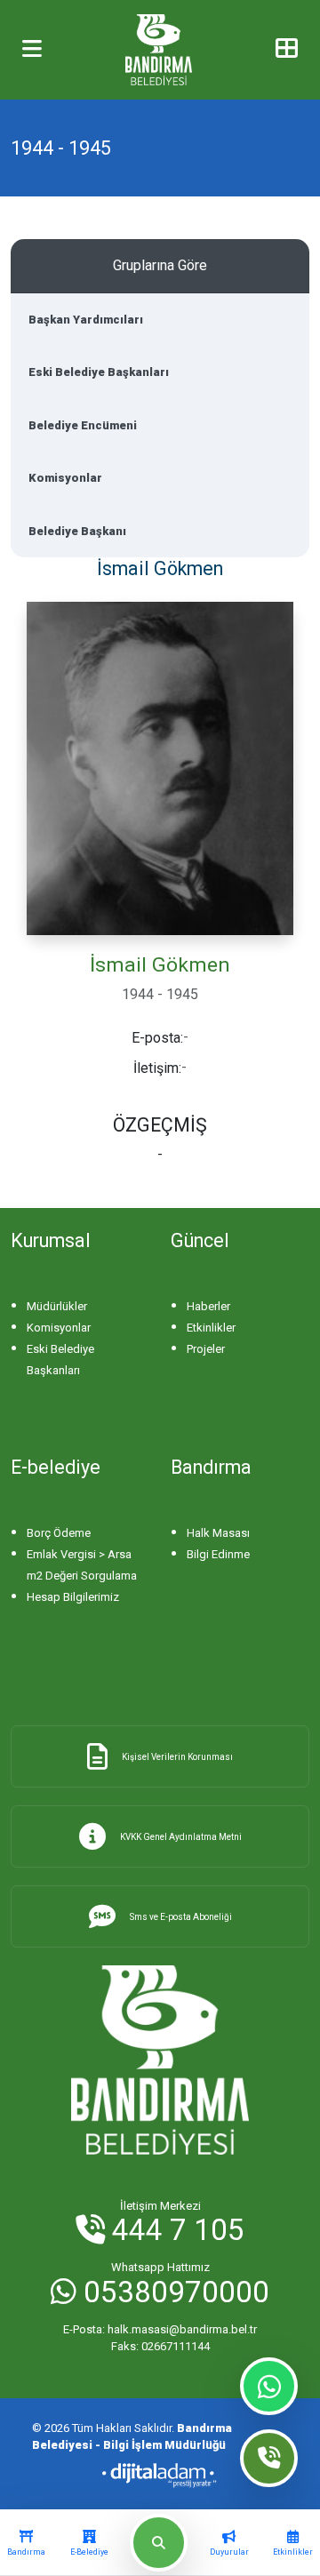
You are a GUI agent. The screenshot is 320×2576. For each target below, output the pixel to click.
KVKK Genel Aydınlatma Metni (181, 1837)
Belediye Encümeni (83, 425)
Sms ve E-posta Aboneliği (181, 1917)
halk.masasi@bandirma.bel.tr (160, 2329)
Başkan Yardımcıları (86, 320)
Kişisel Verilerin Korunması (177, 1757)
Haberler (208, 1306)
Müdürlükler (57, 1306)
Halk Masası (218, 1533)
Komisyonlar (65, 478)
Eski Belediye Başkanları (99, 372)
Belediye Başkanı (77, 531)
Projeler (206, 1349)
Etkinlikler (211, 1328)
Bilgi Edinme (218, 1554)
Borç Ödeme (59, 1533)
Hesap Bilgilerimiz (73, 1597)
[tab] (26, 2543)
